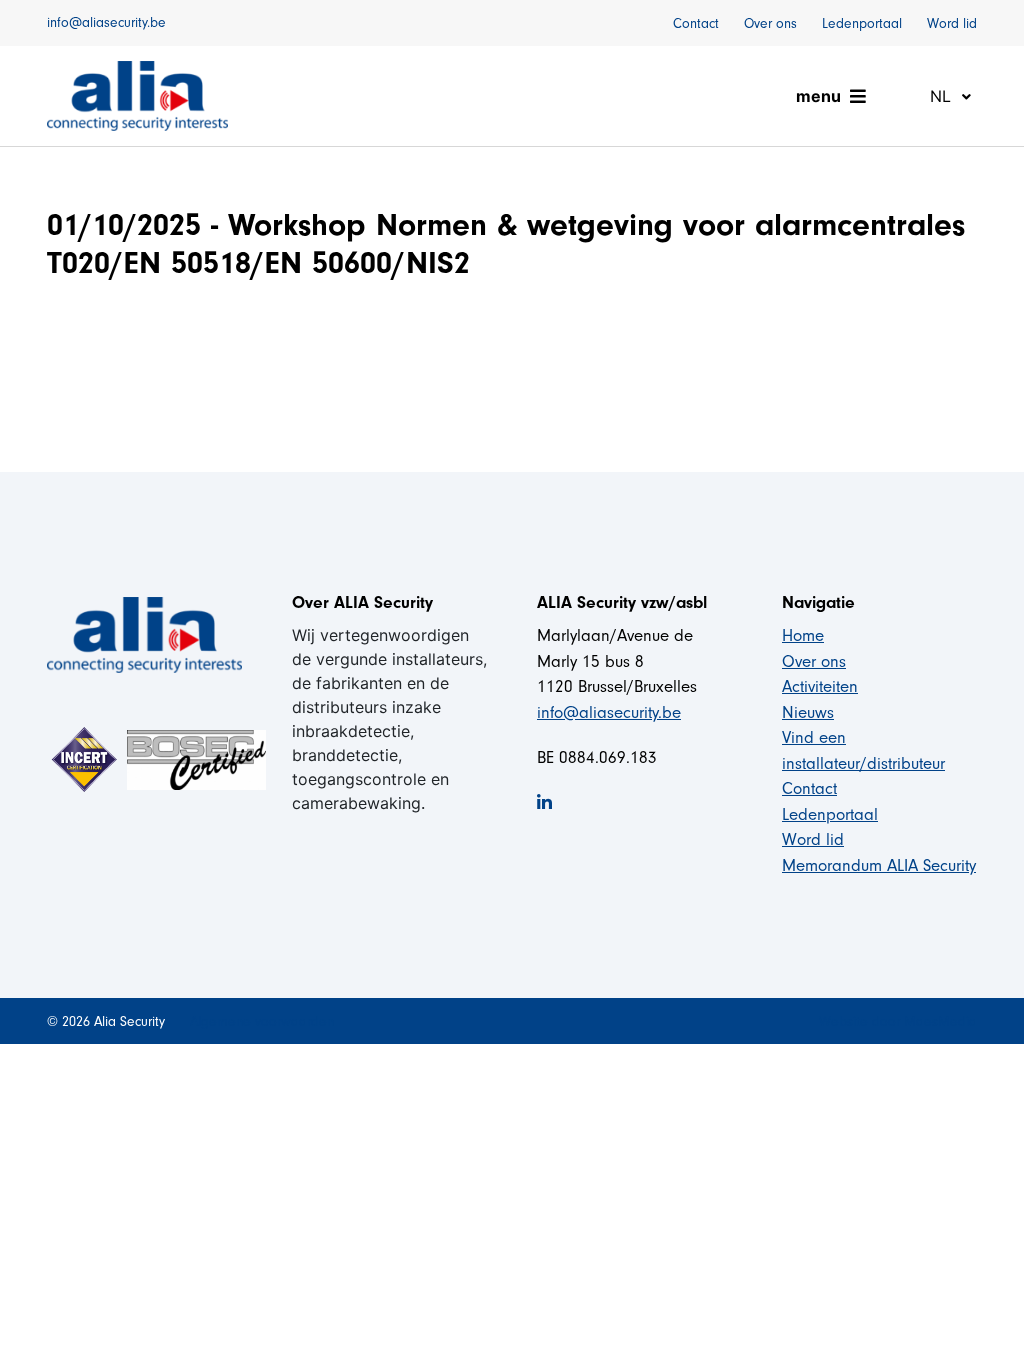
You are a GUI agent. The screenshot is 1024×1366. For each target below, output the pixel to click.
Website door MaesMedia (898, 1021)
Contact (696, 23)
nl (943, 96)
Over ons (770, 23)
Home (803, 635)
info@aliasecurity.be (106, 22)
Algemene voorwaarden (262, 1021)
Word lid (952, 23)
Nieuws (808, 712)
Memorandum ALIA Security (879, 865)
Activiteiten (820, 686)
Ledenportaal (862, 23)
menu (818, 96)
